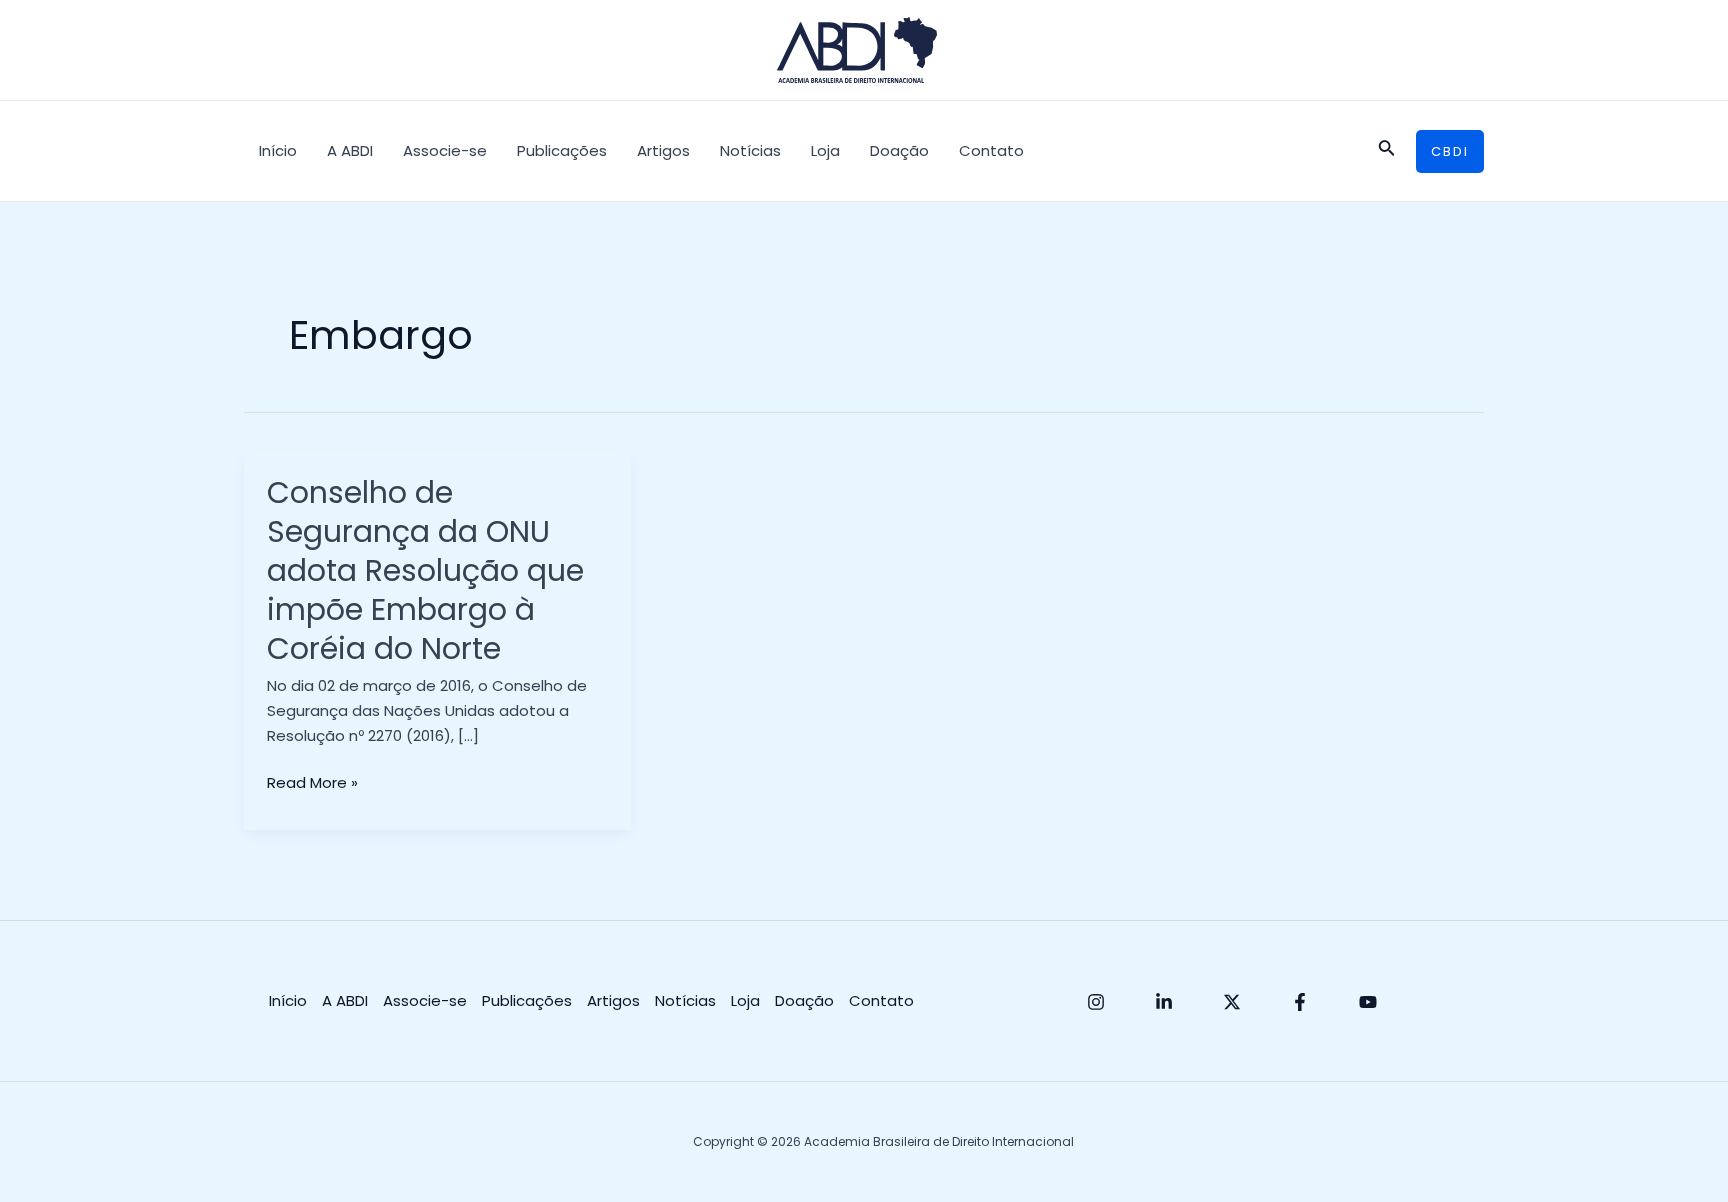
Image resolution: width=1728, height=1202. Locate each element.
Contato (991, 150)
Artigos (663, 150)
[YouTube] (1368, 1002)
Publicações (562, 150)
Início (278, 150)
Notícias (750, 150)
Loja (825, 150)
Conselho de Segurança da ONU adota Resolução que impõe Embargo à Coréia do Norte (425, 570)
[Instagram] (1096, 1002)
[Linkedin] (1164, 1002)
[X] (1232, 1002)
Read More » (312, 783)
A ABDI (350, 150)
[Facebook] (1300, 1002)
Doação (899, 150)
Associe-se (445, 150)
